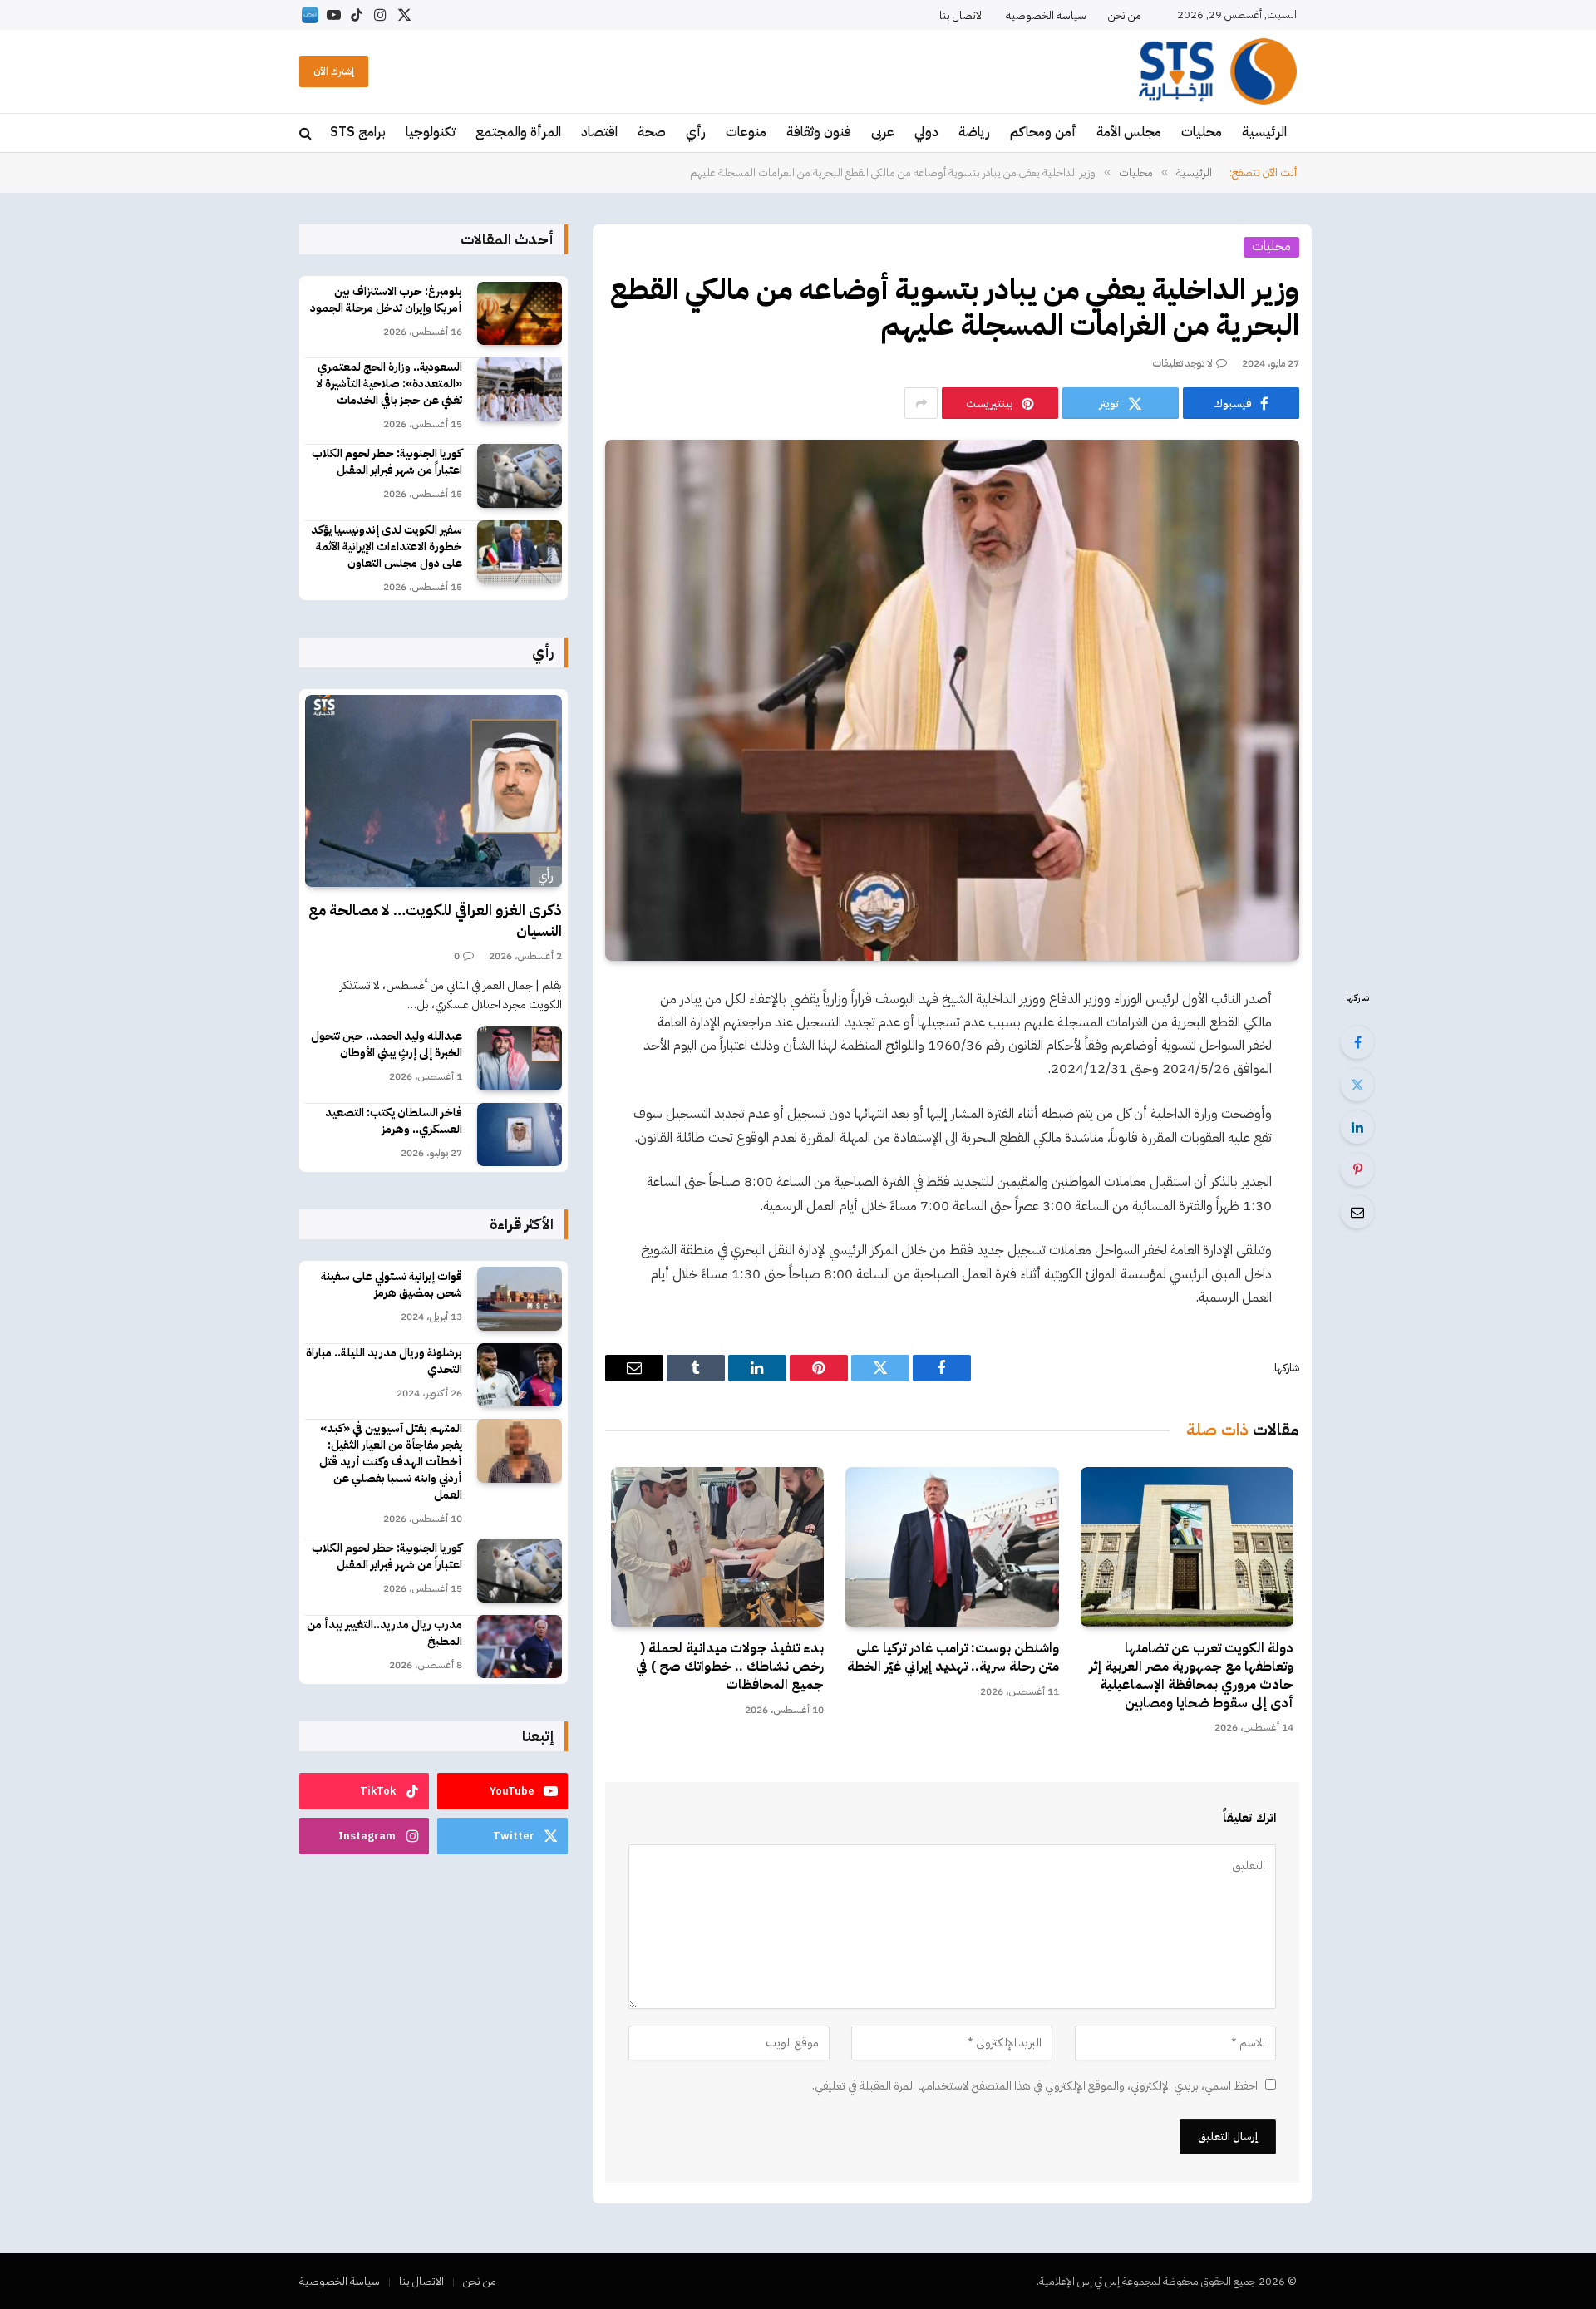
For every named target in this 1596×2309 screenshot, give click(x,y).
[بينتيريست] (1357, 1169)
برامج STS (358, 132)
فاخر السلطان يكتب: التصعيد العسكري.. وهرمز (394, 1121)
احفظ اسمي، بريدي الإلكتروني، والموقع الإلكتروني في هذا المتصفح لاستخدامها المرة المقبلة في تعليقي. (1035, 2086)
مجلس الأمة (1129, 132)
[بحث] (307, 133)
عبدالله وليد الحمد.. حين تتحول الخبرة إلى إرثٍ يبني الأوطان (387, 1045)
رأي (696, 132)
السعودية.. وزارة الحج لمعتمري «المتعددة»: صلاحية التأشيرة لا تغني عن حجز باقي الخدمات (389, 384)
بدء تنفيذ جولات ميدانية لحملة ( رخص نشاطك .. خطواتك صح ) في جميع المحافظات (730, 1667)
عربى (883, 132)
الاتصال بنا (962, 15)
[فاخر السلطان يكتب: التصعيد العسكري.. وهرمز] (520, 1135)
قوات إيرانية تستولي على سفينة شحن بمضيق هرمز (392, 1285)
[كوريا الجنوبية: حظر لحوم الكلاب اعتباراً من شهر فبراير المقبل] (520, 476)
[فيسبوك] (1357, 1042)
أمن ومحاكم (1043, 132)
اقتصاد (599, 132)
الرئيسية (1264, 132)
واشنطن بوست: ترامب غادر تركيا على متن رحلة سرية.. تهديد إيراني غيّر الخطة (953, 1658)
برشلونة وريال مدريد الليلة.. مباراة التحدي (384, 1361)
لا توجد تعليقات (1183, 363)
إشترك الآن (334, 71)
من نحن (1125, 15)
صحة (652, 132)
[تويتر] (1357, 1085)
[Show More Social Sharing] (921, 403)
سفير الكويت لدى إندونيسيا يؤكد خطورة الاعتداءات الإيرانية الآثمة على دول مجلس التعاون (387, 547)
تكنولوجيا (431, 132)
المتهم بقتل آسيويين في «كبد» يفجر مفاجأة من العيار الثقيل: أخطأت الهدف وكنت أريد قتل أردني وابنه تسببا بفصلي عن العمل (391, 1462)
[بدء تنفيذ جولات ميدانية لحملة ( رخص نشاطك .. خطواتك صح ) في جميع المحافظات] (717, 1547)
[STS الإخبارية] (1218, 71)
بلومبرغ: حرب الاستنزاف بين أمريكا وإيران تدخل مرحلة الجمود (386, 300)
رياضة (974, 132)
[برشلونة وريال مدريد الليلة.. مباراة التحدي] (520, 1375)
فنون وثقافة (819, 132)
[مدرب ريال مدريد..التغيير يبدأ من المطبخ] (520, 1647)
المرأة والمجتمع (518, 132)
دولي (926, 132)
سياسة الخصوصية (1046, 15)
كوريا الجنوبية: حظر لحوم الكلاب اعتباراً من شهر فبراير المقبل (387, 462)
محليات (1202, 132)
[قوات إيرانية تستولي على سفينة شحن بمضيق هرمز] (520, 1299)
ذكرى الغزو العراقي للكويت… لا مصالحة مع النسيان (435, 921)
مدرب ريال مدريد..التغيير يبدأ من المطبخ (384, 1633)
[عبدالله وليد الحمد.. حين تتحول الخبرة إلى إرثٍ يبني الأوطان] (520, 1058)
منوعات (746, 132)
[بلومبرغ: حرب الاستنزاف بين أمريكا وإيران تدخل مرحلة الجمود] (520, 314)
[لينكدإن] (1357, 1127)
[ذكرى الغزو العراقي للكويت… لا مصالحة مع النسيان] (433, 791)
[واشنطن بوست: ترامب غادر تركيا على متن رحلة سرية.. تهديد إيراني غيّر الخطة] (952, 1547)
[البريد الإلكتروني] (1357, 1212)
